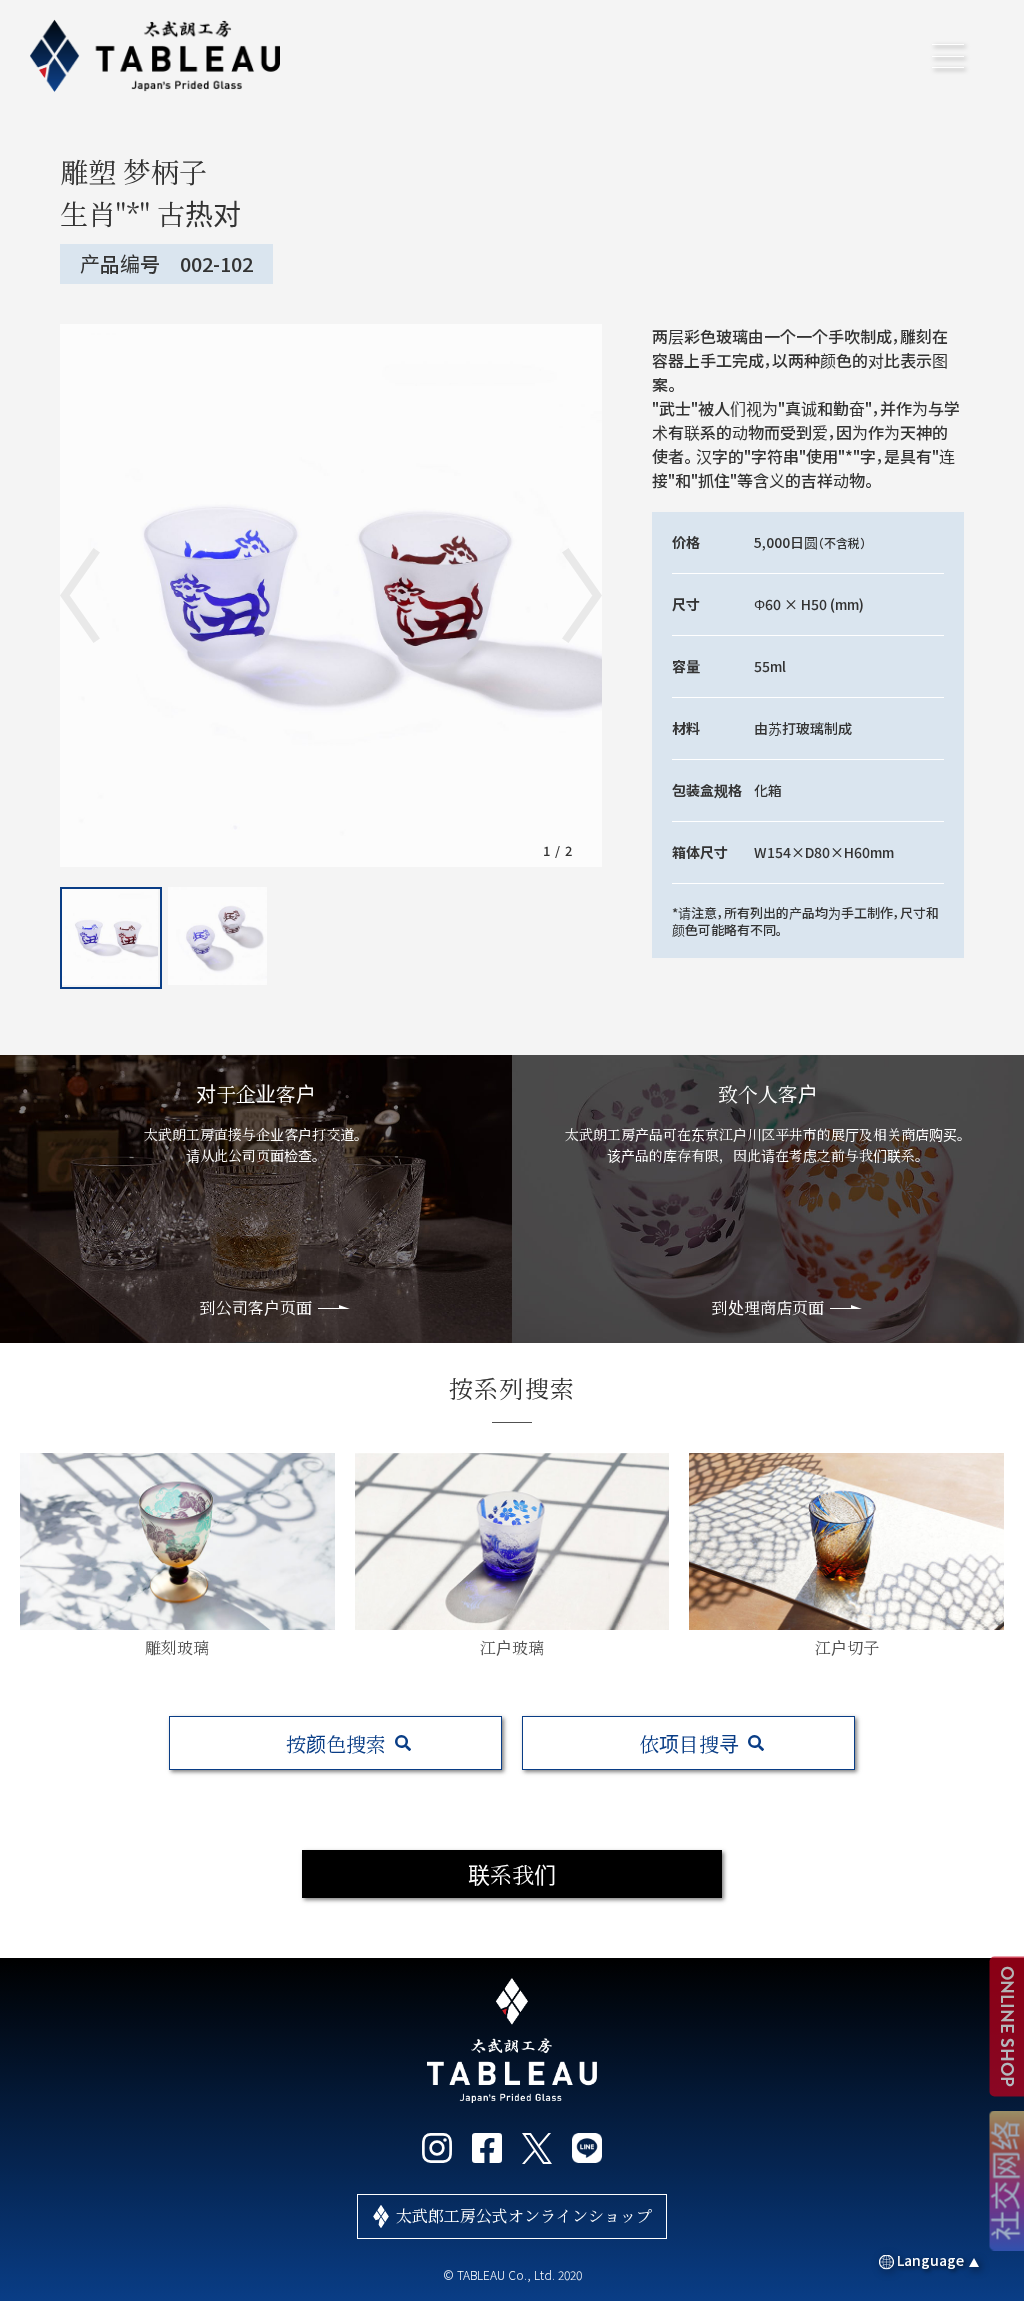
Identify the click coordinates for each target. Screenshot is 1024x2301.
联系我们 (512, 1873)
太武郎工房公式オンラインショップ (524, 2215)
